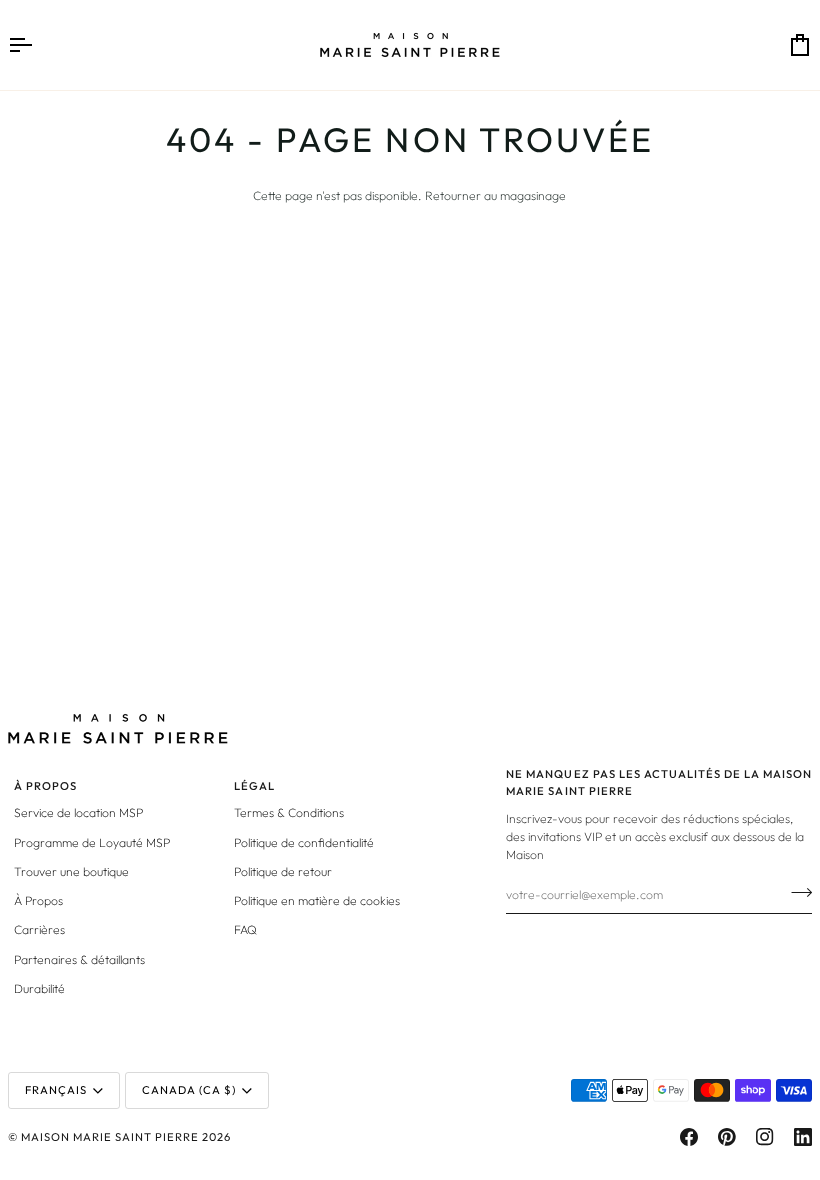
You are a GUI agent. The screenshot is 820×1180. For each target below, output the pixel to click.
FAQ (245, 929)
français (56, 1090)
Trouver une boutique (71, 871)
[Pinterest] (727, 1137)
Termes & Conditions (289, 812)
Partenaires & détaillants (79, 959)
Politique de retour (283, 871)
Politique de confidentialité (304, 842)
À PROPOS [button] (45, 786)
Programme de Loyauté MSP (92, 842)
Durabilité (39, 988)
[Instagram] (765, 1137)
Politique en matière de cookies (317, 900)
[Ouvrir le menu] (38, 45)
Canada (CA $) (189, 1090)
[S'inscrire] (795, 892)
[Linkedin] (803, 1137)
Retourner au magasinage (495, 195)
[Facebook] (689, 1137)
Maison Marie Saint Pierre (110, 1137)
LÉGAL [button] (254, 786)
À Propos (38, 900)
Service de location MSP (78, 812)
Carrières (39, 929)
